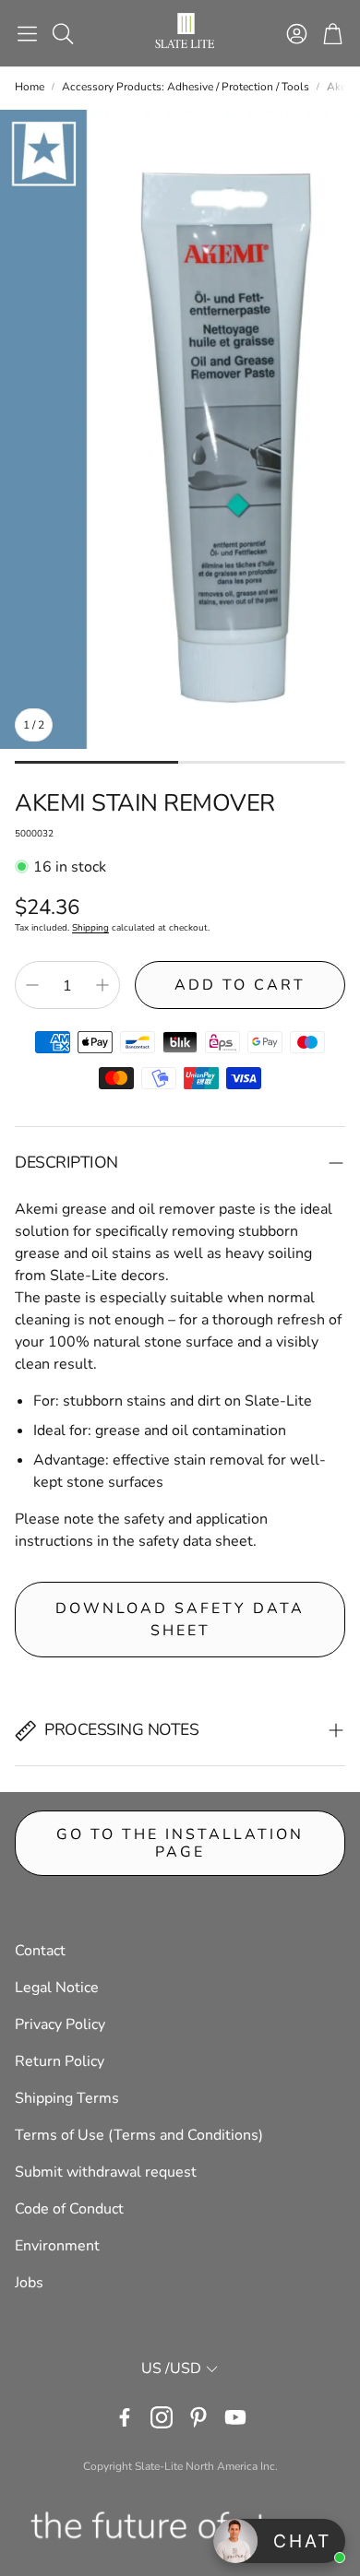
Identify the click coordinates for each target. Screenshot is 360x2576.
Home (30, 87)
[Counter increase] (102, 985)
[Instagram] (162, 2417)
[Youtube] (235, 2417)
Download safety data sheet (180, 1620)
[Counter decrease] (32, 985)
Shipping (90, 928)
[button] (27, 33)
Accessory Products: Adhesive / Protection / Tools (186, 87)
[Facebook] (125, 2417)
